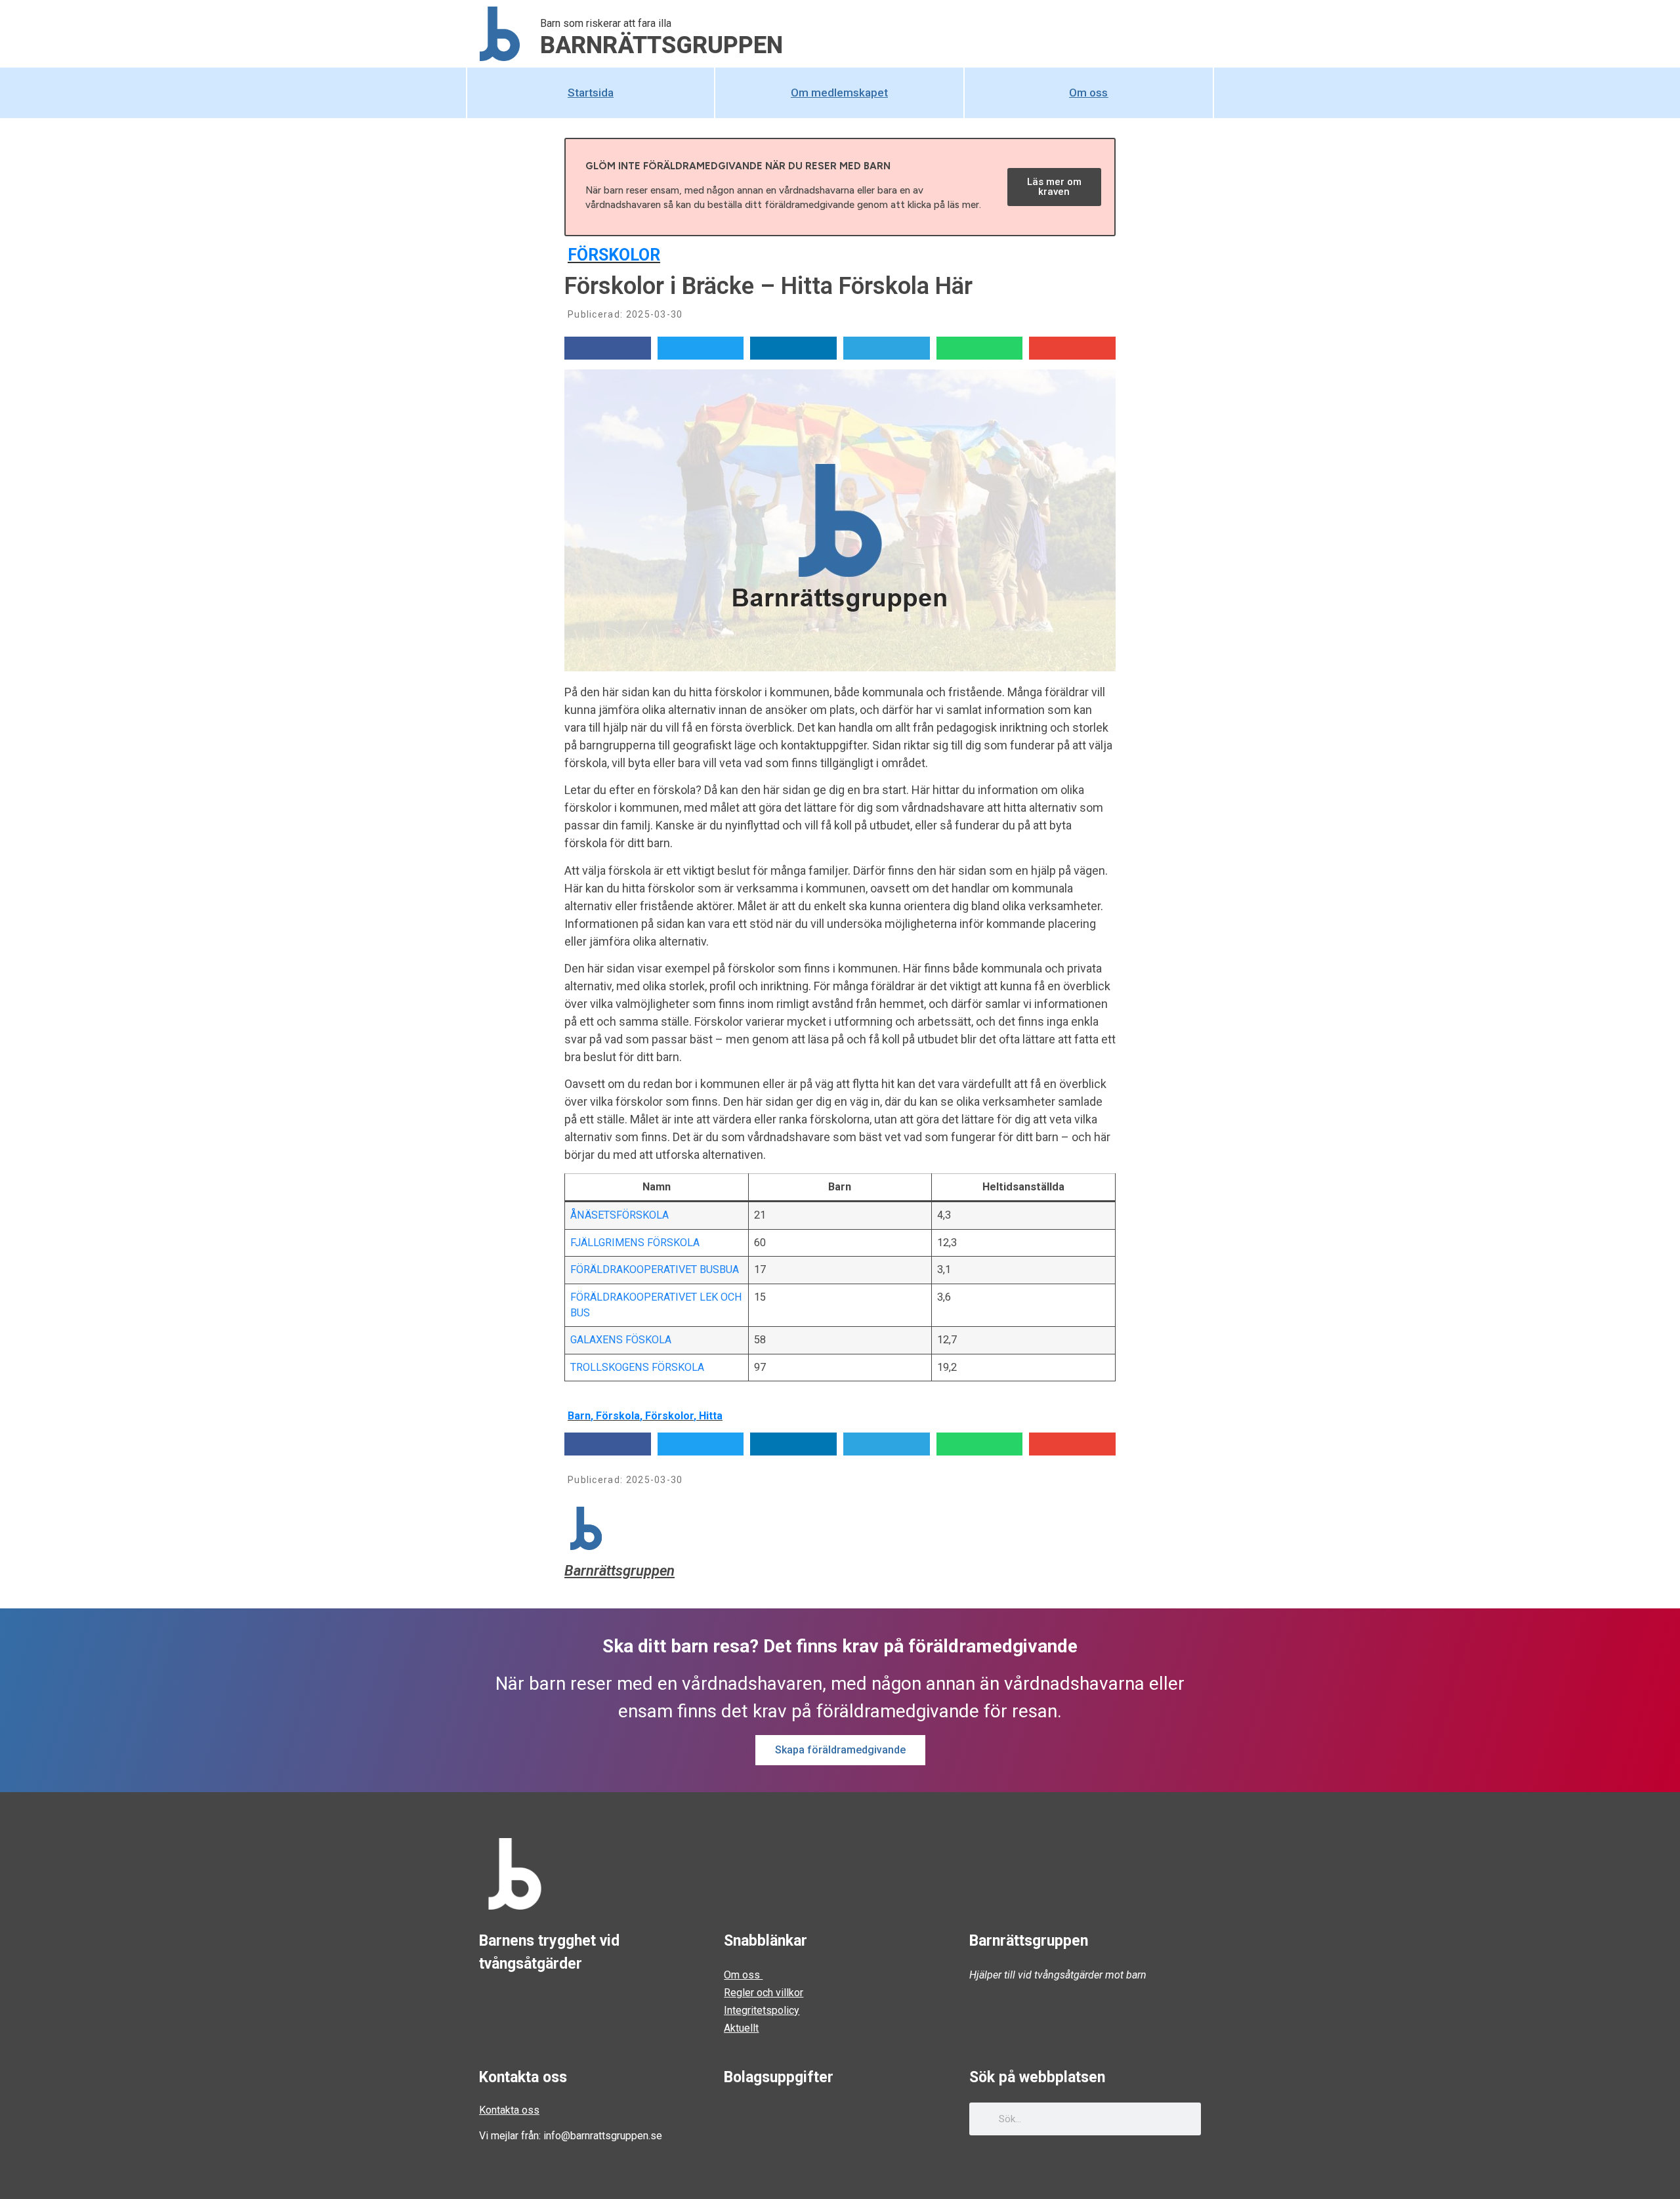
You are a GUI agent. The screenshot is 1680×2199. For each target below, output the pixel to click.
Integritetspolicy (762, 2010)
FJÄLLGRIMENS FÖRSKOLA (635, 1243)
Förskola (618, 1416)
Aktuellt (741, 2028)
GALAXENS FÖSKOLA (621, 1340)
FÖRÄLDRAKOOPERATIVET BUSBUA (655, 1269)
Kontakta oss (509, 2110)
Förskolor (614, 255)
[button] (608, 348)
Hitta (711, 1416)
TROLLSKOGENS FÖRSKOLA (637, 1367)
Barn (579, 1416)
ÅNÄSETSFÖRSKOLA (619, 1215)
